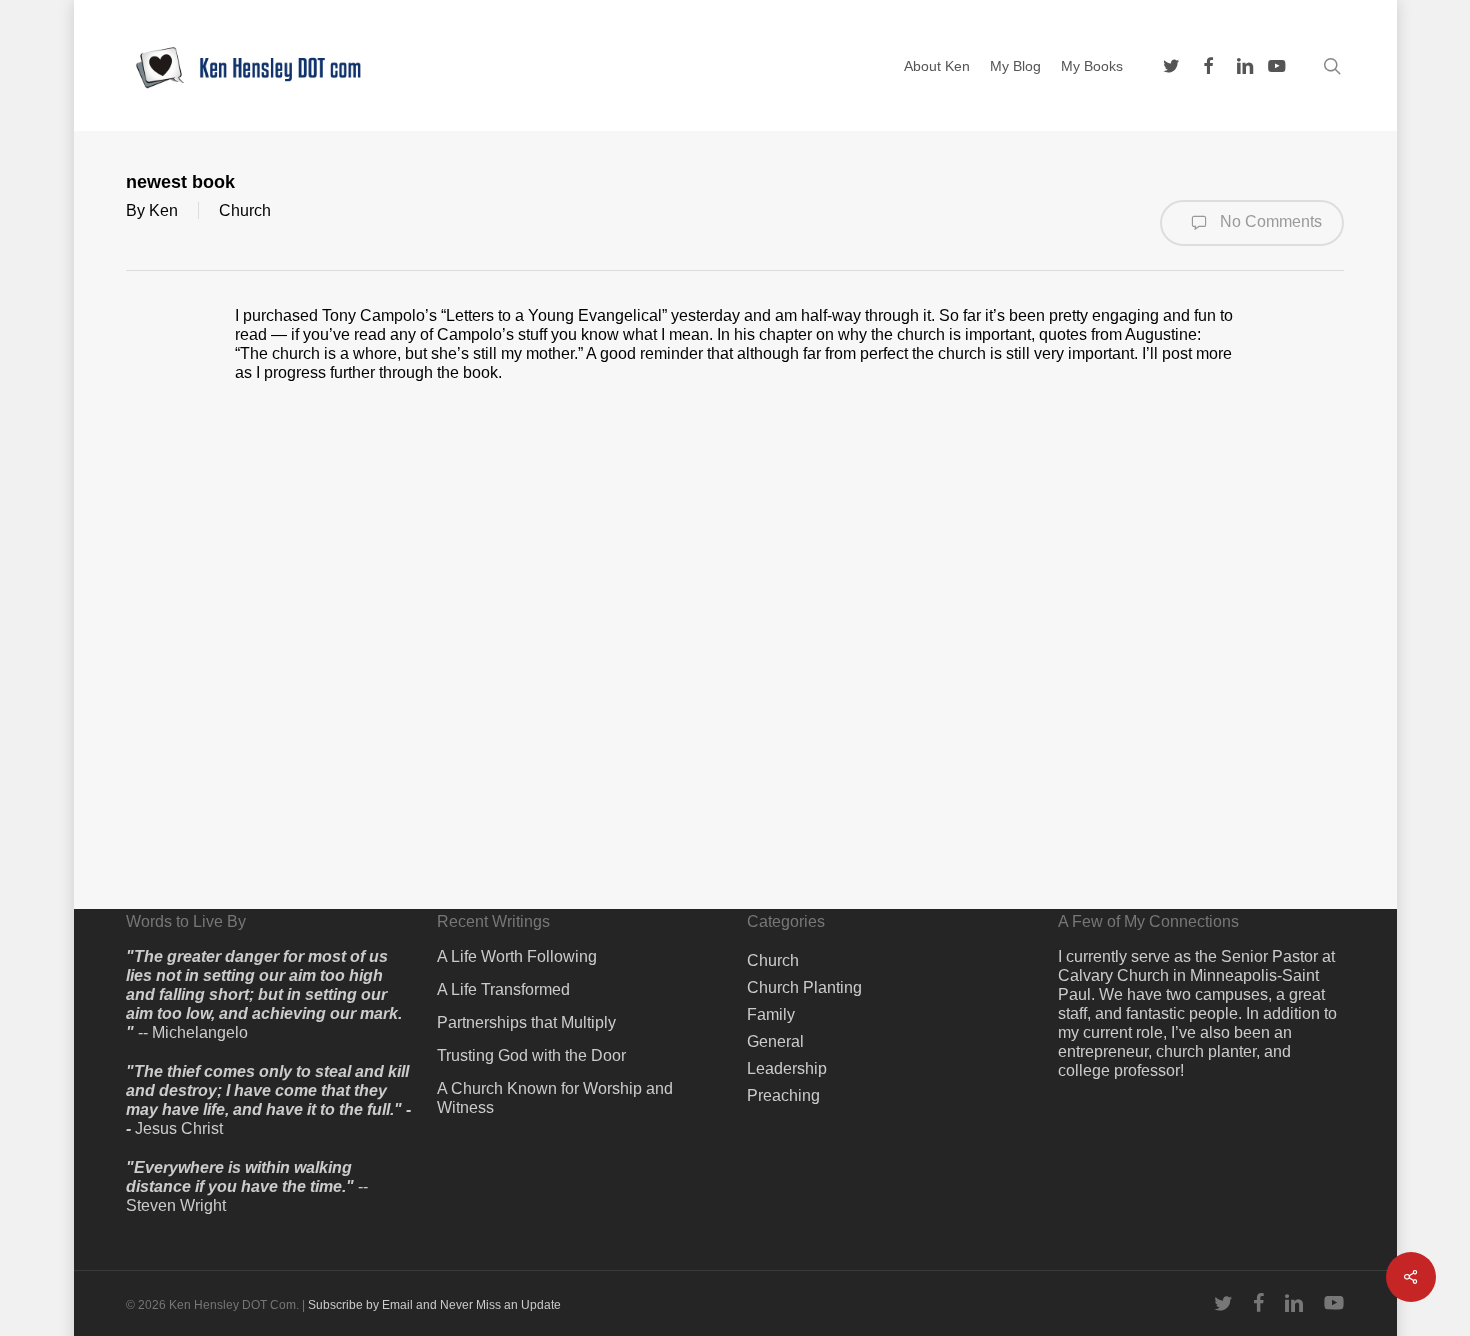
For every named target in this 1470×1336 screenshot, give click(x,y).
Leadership (787, 1068)
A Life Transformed (503, 989)
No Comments (1269, 221)
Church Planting (804, 987)
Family (771, 1014)
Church (245, 210)
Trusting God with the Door (531, 1055)
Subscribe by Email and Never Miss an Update (434, 1305)
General (775, 1041)
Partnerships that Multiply (526, 1022)
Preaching (783, 1095)
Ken (163, 210)
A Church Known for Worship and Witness (555, 1098)
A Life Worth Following (517, 956)
